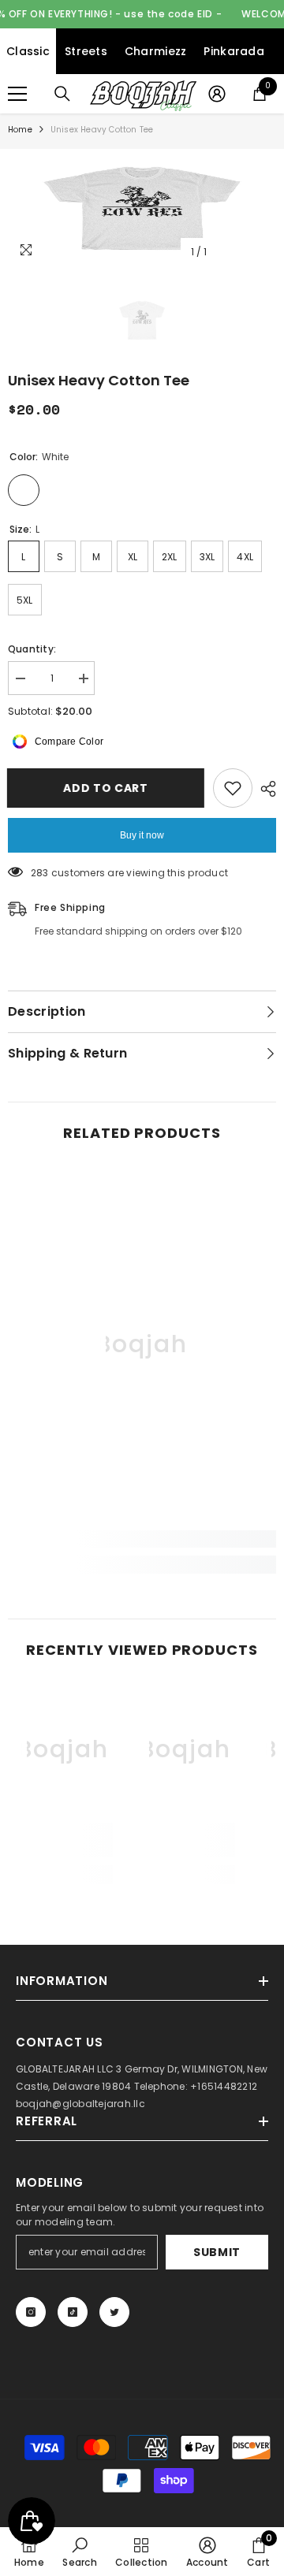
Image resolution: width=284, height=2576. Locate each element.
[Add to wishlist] (233, 788)
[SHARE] (264, 789)
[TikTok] (73, 2312)
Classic (28, 51)
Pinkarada (234, 51)
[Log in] (217, 94)
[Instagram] (31, 2312)
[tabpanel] (142, 208)
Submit (217, 2252)
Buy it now (142, 835)
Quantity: (32, 649)
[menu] (17, 94)
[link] (142, 1539)
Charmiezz (156, 51)
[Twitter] (114, 2312)
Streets (86, 51)
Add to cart (103, 788)
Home (20, 130)
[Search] (62, 94)
